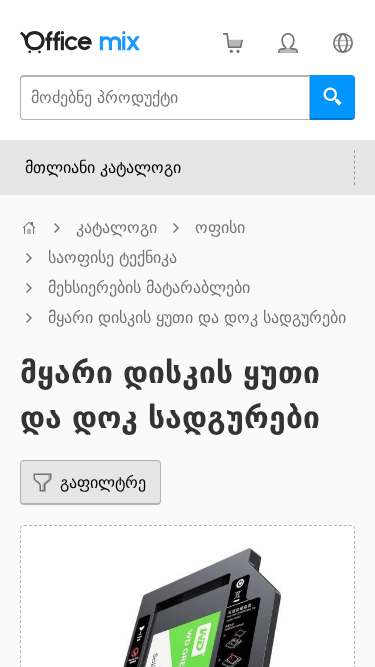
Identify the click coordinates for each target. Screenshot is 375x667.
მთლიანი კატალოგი (103, 167)
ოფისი (220, 227)
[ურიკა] (232, 42)
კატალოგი (116, 227)
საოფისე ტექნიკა (112, 257)
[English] (342, 42)
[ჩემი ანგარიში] (287, 42)
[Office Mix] (80, 42)
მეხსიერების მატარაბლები (149, 287)
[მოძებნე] (332, 97)
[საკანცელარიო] (29, 227)
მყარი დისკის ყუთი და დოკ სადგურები (197, 317)
